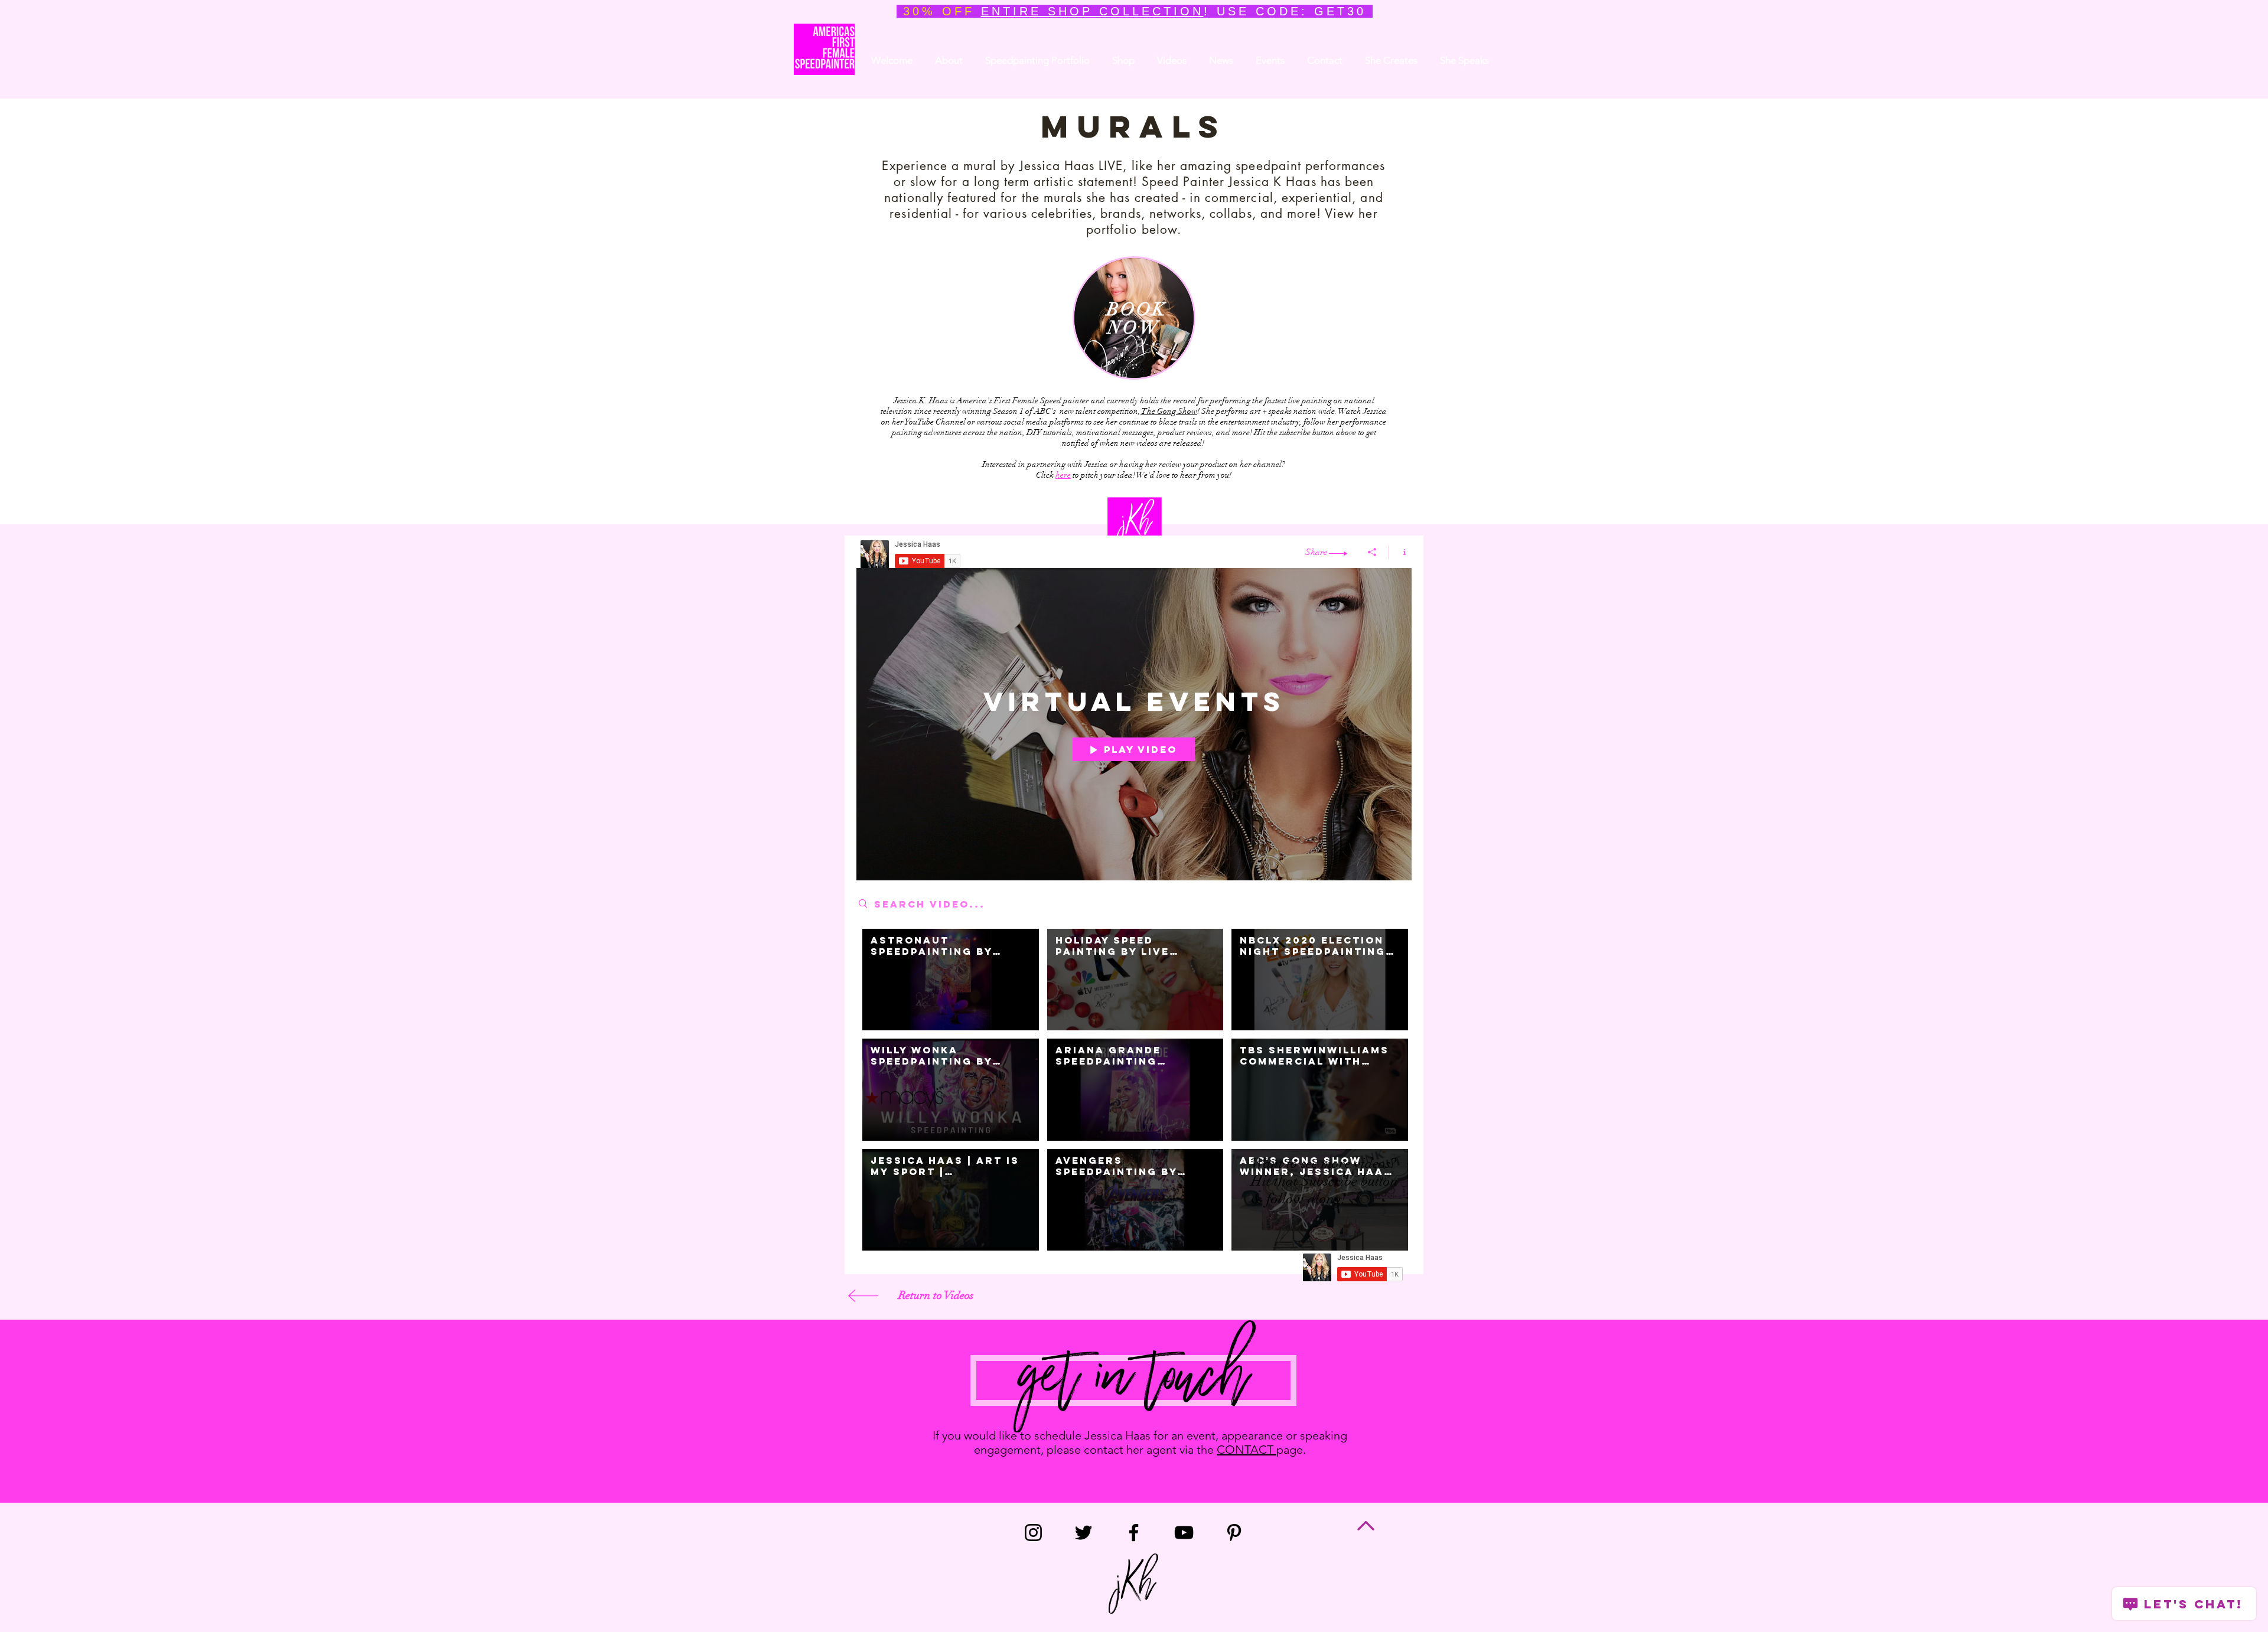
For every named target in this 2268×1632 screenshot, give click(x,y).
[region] (1134, 318)
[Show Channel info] (1400, 552)
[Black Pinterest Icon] (1234, 1533)
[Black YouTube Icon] (1184, 1533)
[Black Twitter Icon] (1084, 1533)
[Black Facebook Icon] (1134, 1533)
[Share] (1372, 552)
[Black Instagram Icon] (1033, 1533)
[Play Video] (951, 980)
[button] (1221, 60)
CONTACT (1247, 1450)
